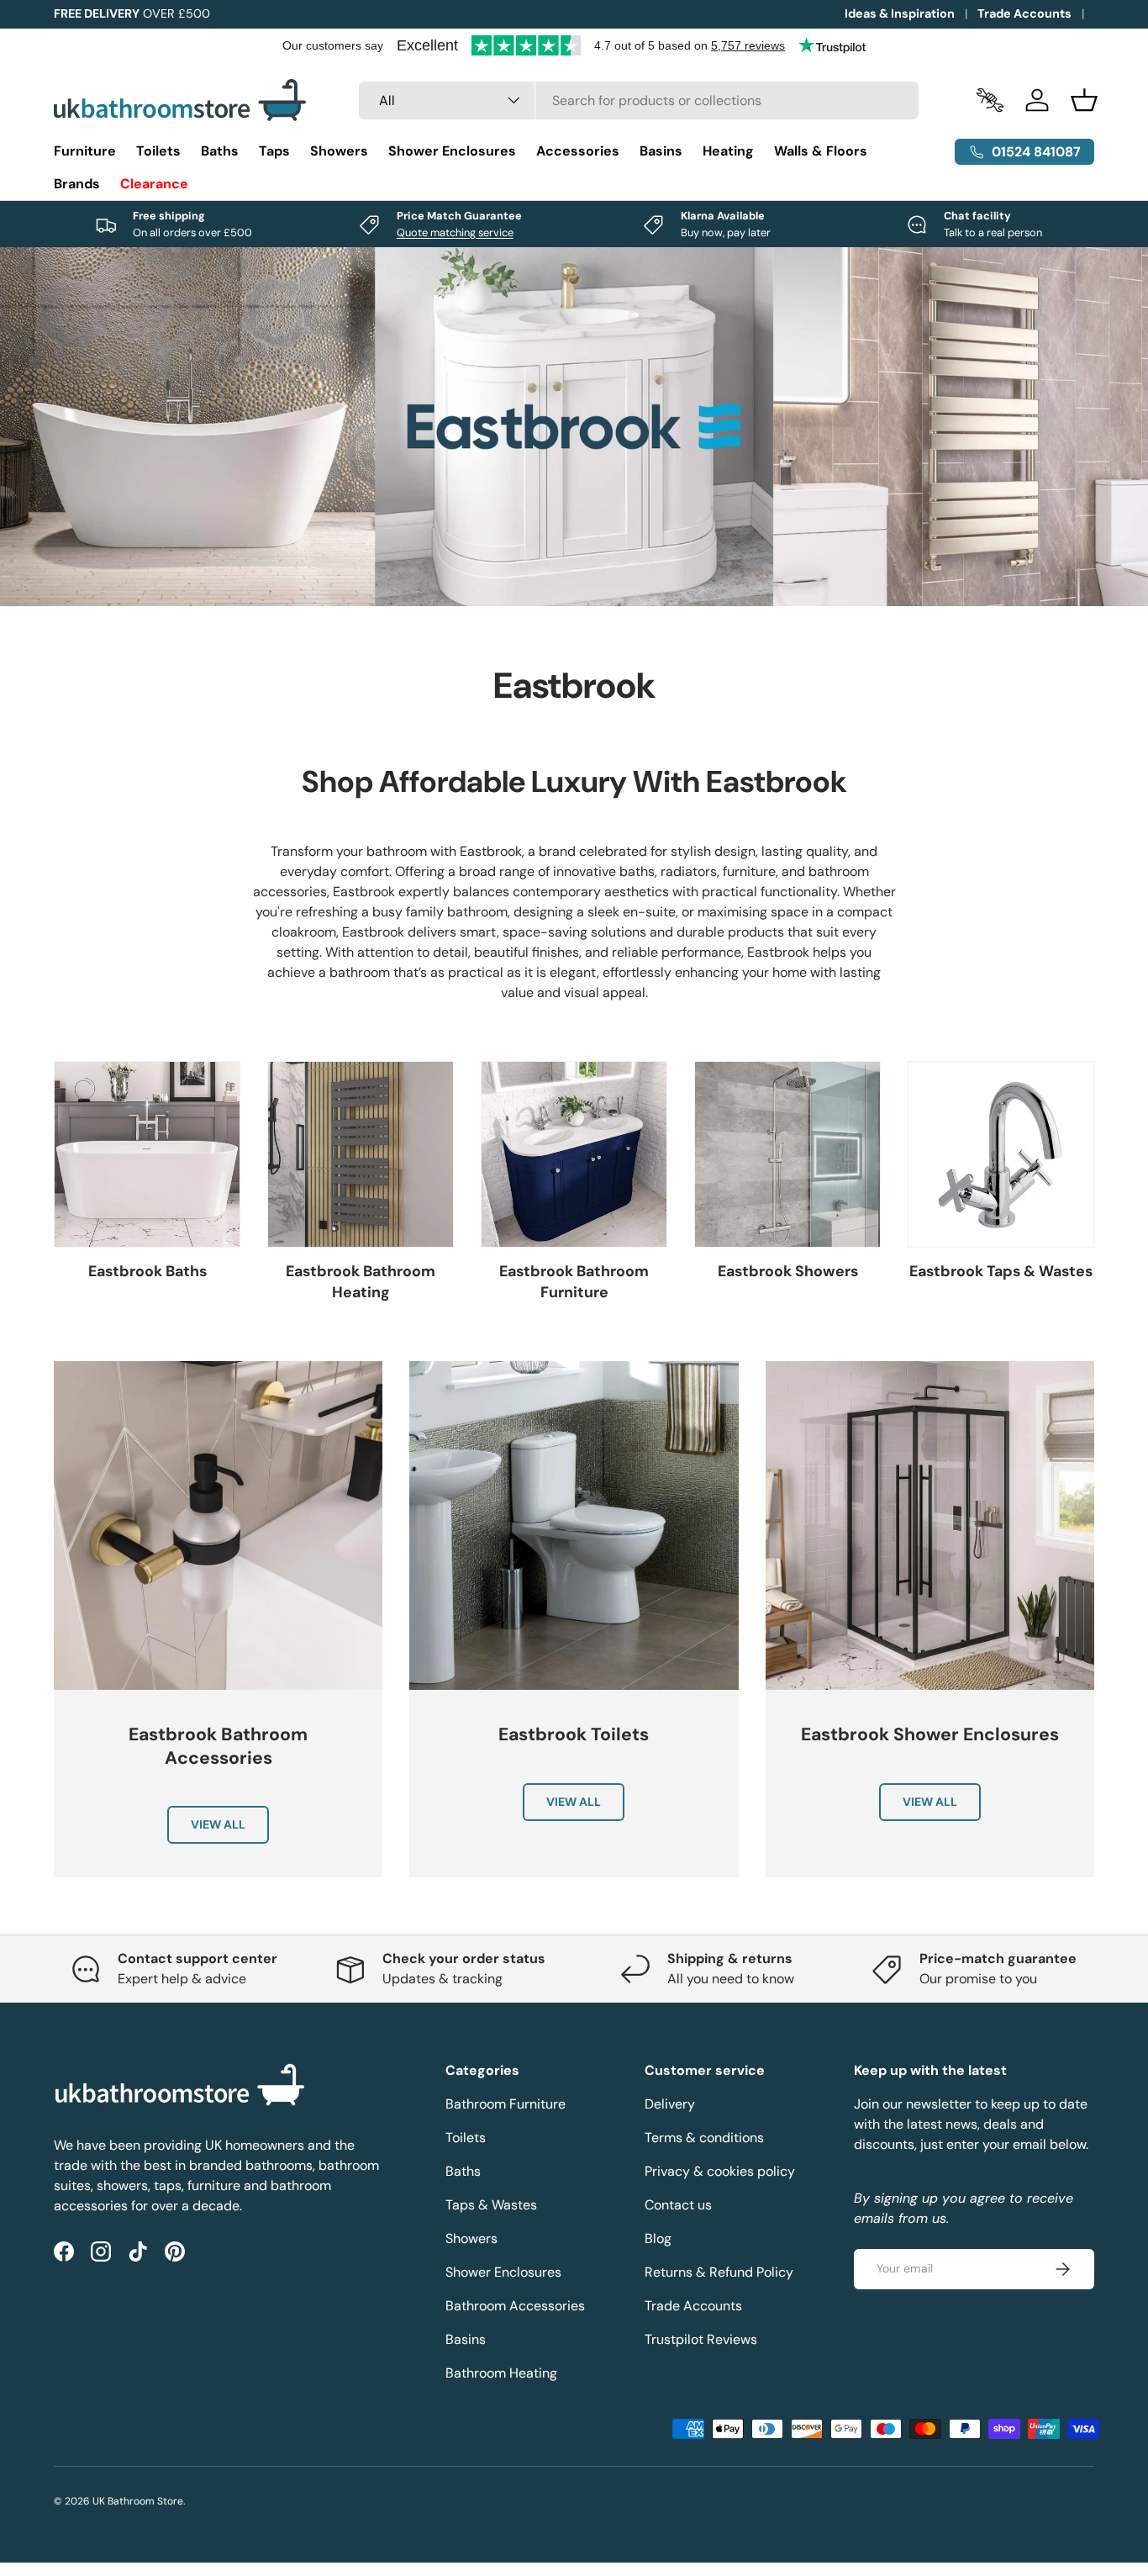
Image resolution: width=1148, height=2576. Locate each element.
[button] (1084, 100)
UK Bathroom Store (138, 2501)
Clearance (154, 184)
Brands (77, 184)
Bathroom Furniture (506, 2104)
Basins (661, 151)
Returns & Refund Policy (719, 2272)
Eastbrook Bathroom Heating (361, 1282)
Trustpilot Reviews (701, 2339)
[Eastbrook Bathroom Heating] (361, 1154)
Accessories (578, 151)
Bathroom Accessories (515, 2306)
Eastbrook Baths (147, 1271)
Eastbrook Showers (788, 1271)
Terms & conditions (704, 2138)
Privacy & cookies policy (720, 2171)
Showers (339, 151)
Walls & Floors (821, 151)
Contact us (678, 2205)
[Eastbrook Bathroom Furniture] (574, 1154)
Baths (220, 151)
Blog (658, 2238)
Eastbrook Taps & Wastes (1001, 1271)
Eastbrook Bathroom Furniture (574, 1282)
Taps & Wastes (491, 2205)
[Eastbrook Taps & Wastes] (1001, 1154)
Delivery (670, 2104)
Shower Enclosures (452, 151)
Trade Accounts (1024, 13)
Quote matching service (455, 232)
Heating (728, 151)
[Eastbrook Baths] (147, 1154)
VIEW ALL (218, 1824)
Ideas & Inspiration (900, 13)
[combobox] (639, 100)
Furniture (85, 151)
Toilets (158, 151)
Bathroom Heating (501, 2373)
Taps (274, 151)
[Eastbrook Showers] (787, 1154)
